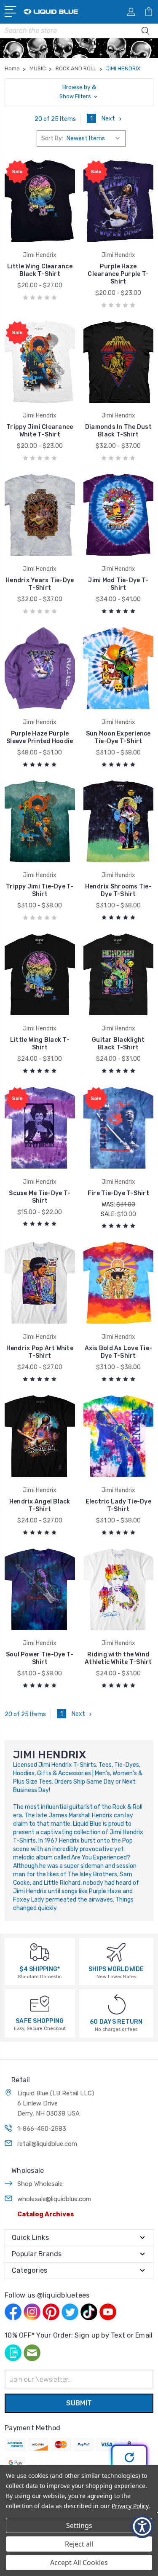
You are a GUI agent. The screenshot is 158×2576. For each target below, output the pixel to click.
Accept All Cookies (79, 2563)
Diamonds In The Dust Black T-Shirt (118, 431)
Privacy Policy (130, 2506)
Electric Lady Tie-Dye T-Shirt (118, 1505)
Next (108, 119)
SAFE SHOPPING (40, 2021)
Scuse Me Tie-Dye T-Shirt (40, 1197)
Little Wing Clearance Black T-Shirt (40, 270)
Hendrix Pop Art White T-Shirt (40, 1352)
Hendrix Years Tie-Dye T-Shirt (40, 584)
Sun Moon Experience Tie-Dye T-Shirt (118, 737)
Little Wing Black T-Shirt (40, 1044)
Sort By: (52, 138)
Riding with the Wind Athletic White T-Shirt (118, 1658)
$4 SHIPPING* (40, 1969)
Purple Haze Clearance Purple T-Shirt (118, 274)
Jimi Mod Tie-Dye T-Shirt (118, 584)
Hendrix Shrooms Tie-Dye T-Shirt (118, 890)
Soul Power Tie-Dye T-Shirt (40, 1658)
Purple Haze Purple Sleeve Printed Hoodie (40, 737)
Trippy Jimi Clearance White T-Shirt (40, 431)
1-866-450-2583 (42, 2129)
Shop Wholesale (40, 2184)
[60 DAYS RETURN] (117, 2004)
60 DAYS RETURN (116, 2022)
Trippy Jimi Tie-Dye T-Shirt (40, 890)
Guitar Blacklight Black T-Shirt (118, 1044)
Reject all (79, 2544)
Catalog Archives (46, 2214)
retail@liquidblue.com (47, 2144)
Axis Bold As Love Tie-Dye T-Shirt (119, 1352)
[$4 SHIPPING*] (40, 1952)
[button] (79, 92)
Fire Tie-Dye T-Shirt (118, 1193)
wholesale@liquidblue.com (54, 2199)
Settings (79, 2525)
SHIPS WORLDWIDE (116, 1969)
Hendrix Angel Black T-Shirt (40, 1505)
